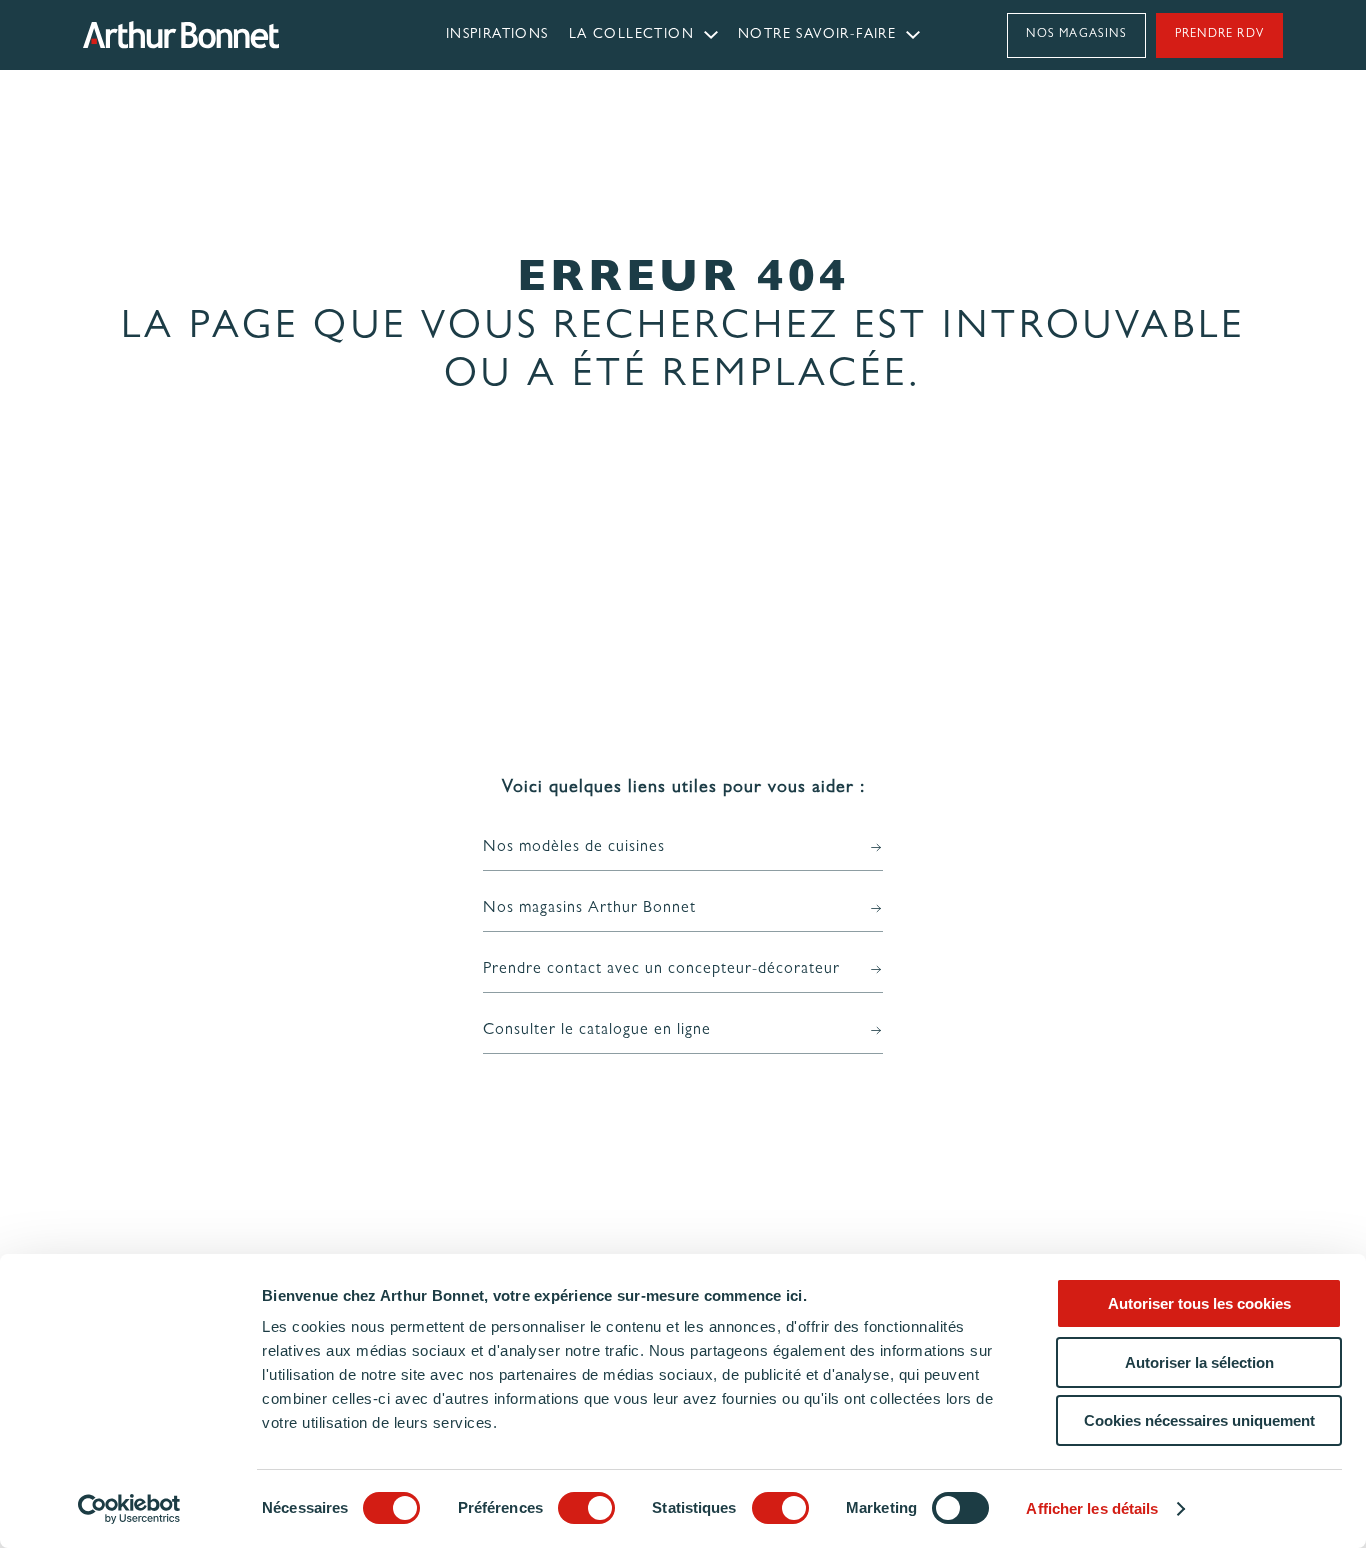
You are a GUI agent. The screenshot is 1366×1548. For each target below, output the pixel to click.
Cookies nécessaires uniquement (1199, 1420)
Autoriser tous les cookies (1199, 1303)
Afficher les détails (1092, 1508)
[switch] (586, 1508)
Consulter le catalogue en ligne (597, 1031)
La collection (631, 35)
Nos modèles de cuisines (574, 848)
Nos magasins (1076, 35)
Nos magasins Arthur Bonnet (589, 909)
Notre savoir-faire (817, 35)
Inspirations (497, 35)
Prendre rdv (1219, 35)
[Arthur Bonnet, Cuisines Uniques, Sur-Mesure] (233, 35)
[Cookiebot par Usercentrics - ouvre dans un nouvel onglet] (129, 1509)
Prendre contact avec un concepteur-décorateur (661, 970)
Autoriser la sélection (1199, 1362)
